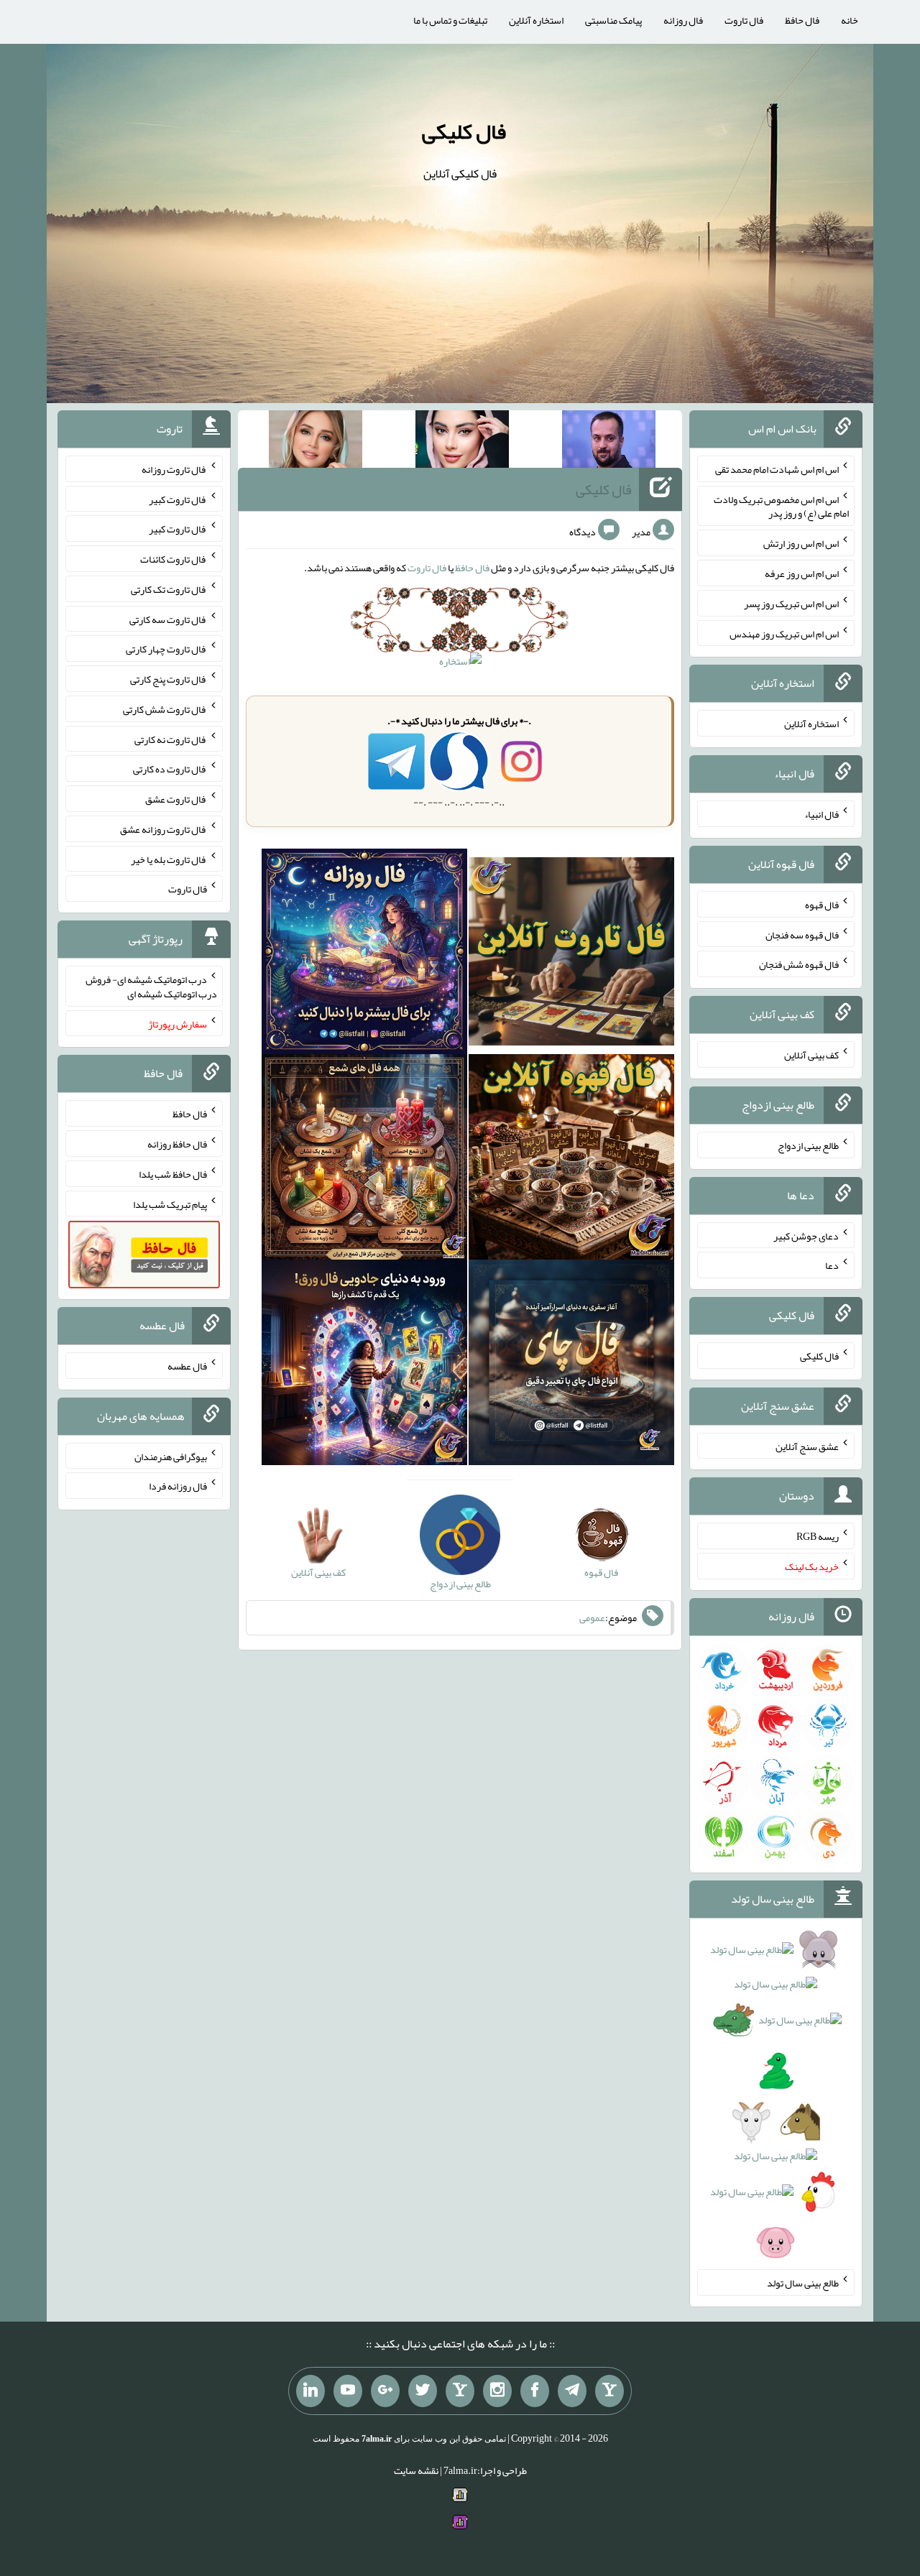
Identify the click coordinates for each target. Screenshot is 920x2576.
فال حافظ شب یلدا (173, 1174)
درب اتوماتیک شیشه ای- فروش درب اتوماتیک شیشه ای (151, 987)
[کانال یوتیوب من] (348, 2391)
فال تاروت (744, 20)
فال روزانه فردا (178, 1486)
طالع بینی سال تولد (803, 2283)
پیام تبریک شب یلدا (170, 1204)
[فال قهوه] (571, 1160)
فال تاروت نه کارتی (171, 739)
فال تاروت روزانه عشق (164, 829)
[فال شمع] (364, 1160)
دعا (832, 1265)
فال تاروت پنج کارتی (169, 679)
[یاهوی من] (609, 2391)
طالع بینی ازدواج (808, 1145)
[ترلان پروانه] (462, 442)
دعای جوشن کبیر (806, 1235)
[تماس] (460, 2391)
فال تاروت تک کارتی (169, 589)
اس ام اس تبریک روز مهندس (784, 633)
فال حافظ (802, 20)
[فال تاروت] (571, 955)
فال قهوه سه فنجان (802, 934)
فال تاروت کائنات (174, 559)
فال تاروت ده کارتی (170, 769)
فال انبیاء (822, 814)
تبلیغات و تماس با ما (450, 20)
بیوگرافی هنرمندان (171, 1456)
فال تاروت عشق (176, 799)
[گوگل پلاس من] (385, 2391)
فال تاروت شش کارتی (165, 709)
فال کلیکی (464, 131)
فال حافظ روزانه (177, 1144)
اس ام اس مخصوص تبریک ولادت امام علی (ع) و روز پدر (781, 506)
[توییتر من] (423, 2391)
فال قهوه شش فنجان (799, 964)
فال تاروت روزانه (174, 469)
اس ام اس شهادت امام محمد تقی (777, 469)
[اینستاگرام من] (497, 2391)
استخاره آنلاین (536, 20)
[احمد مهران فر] (609, 442)
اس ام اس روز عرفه (802, 573)
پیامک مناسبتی (613, 20)
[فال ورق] (364, 1366)
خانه (850, 20)
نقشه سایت (416, 2470)
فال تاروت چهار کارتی (166, 649)
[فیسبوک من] (535, 2391)
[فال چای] (571, 1366)
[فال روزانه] (364, 955)
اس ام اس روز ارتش (801, 543)
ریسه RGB (818, 1536)
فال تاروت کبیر (178, 499)
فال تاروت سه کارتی (168, 619)
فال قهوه (822, 905)
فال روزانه (683, 20)
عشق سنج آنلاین (807, 1446)
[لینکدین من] (310, 2391)
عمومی (592, 1617)
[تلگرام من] (572, 2391)
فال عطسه (187, 1366)
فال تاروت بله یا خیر (169, 859)
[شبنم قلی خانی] (316, 442)
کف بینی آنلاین (811, 1055)
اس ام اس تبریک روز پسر (791, 604)
